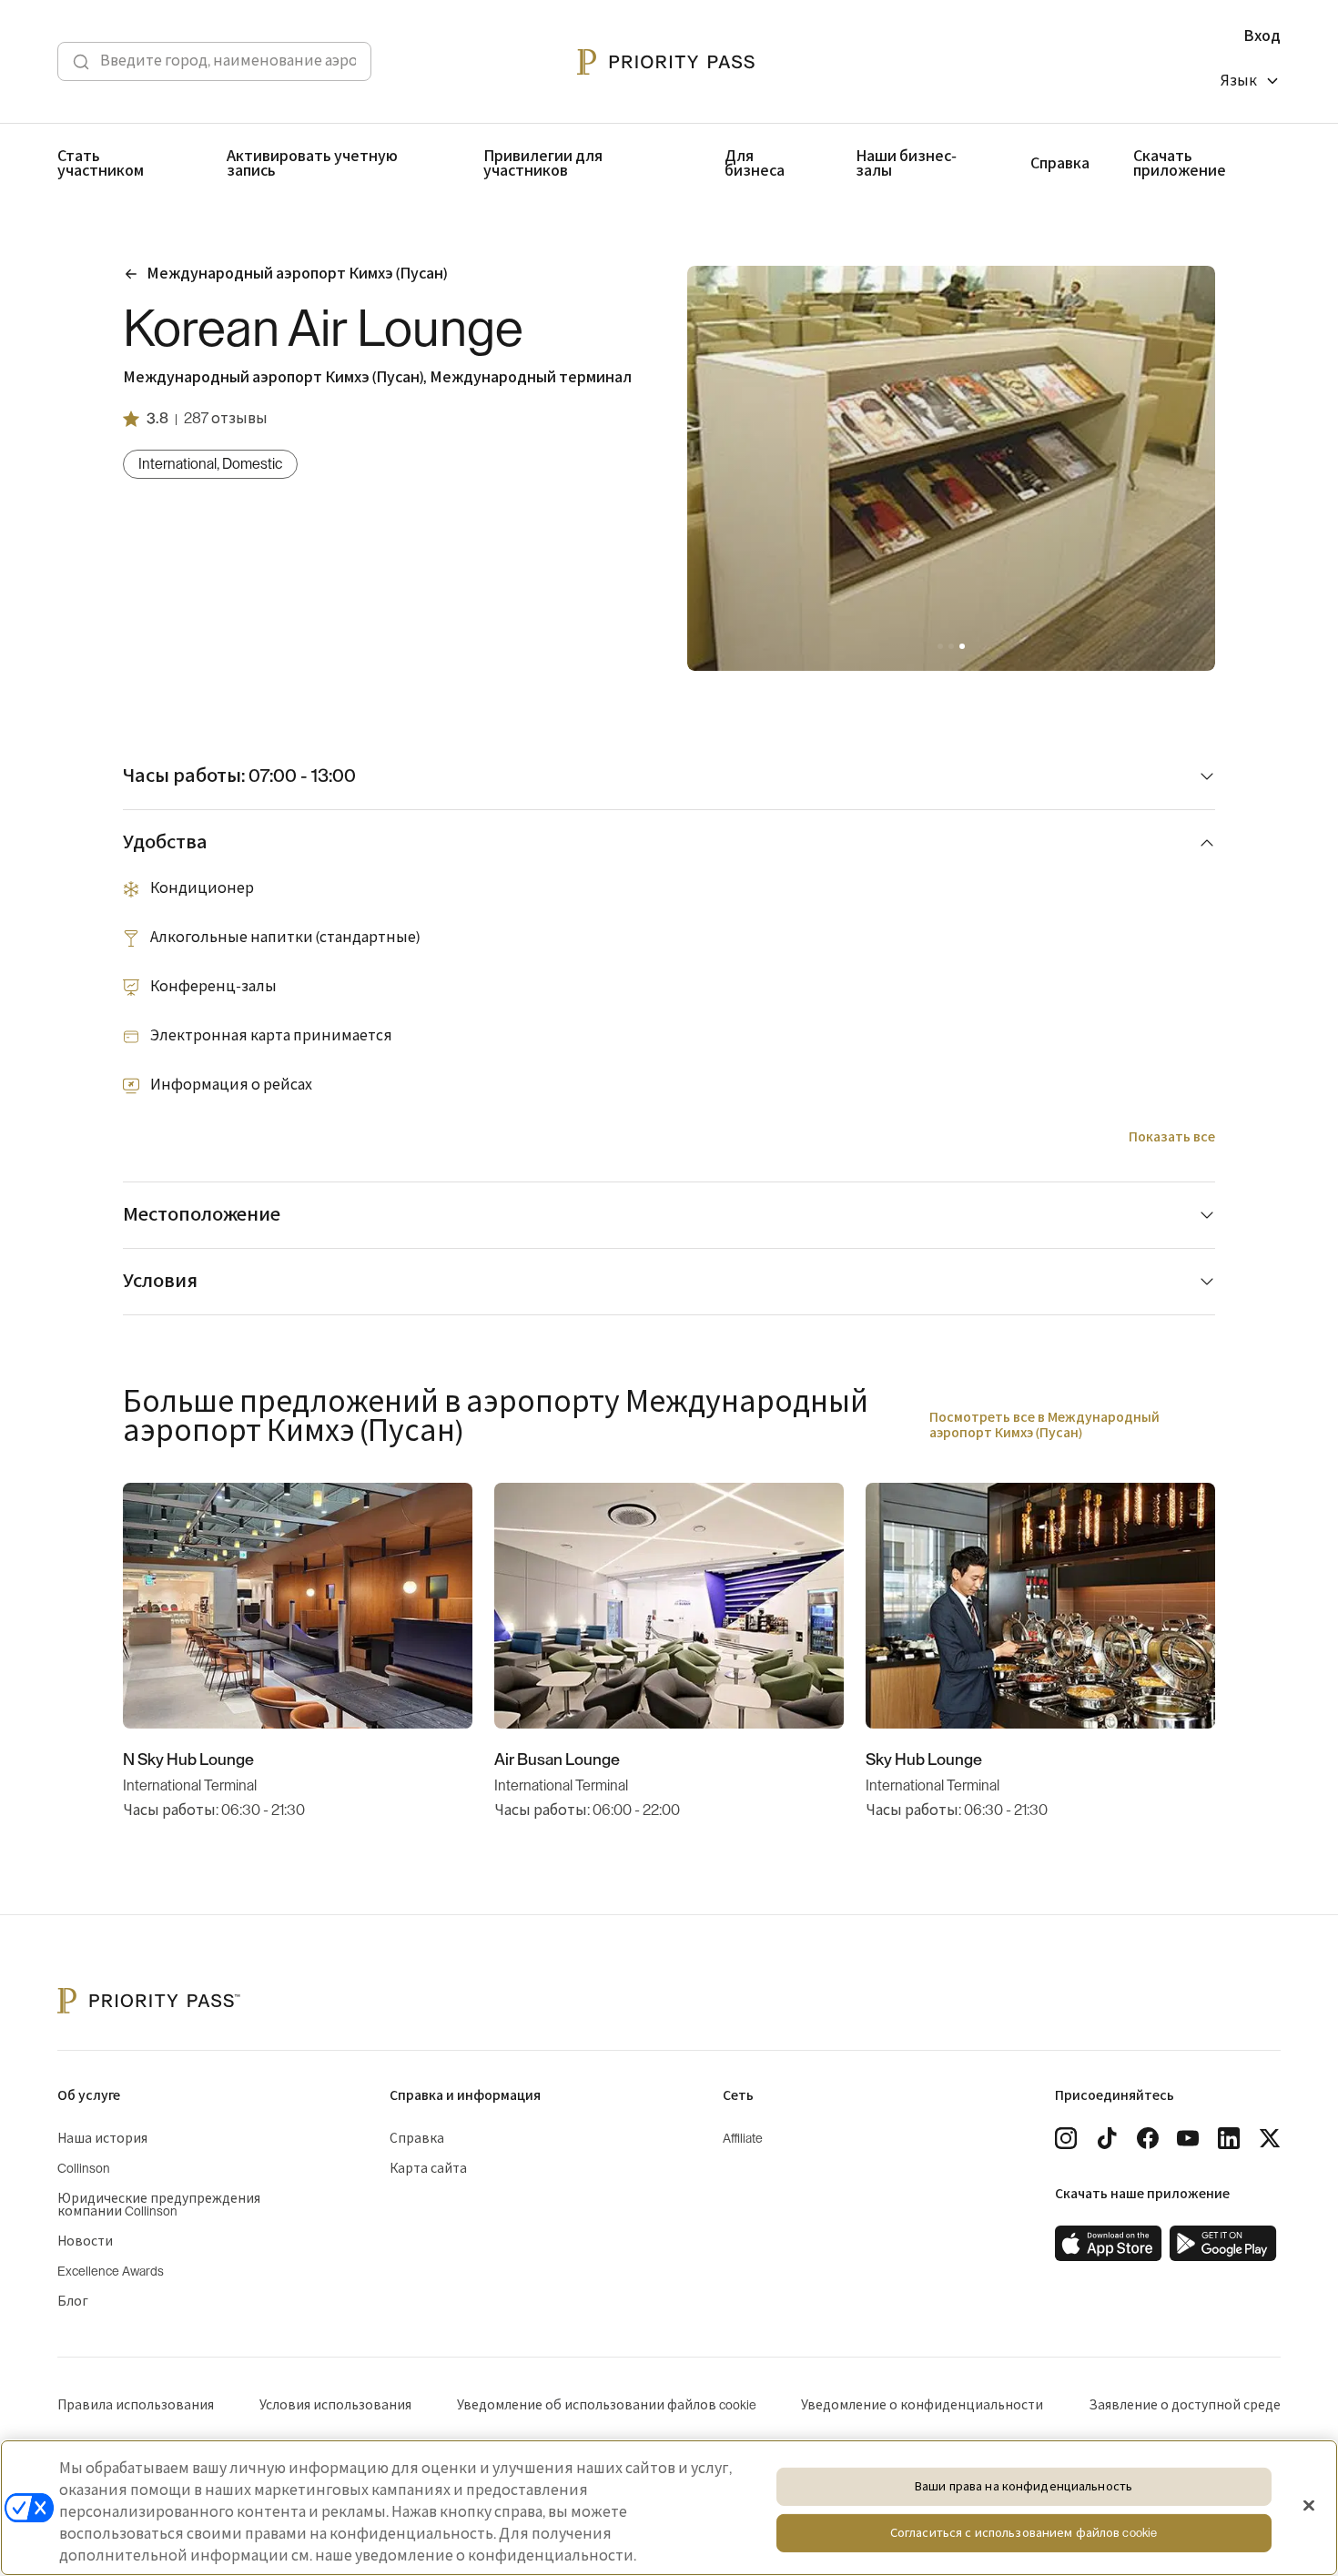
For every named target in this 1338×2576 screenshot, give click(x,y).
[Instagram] (1066, 2138)
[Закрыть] (1309, 2506)
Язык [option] (1239, 81)
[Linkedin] (1229, 2138)
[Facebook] (1148, 2138)
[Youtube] (1188, 2138)
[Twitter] (1270, 2138)
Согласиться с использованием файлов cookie (1024, 2534)
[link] (1109, 2244)
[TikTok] (1107, 2138)
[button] (940, 646)
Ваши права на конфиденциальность (1024, 2486)
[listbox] (1251, 83)
